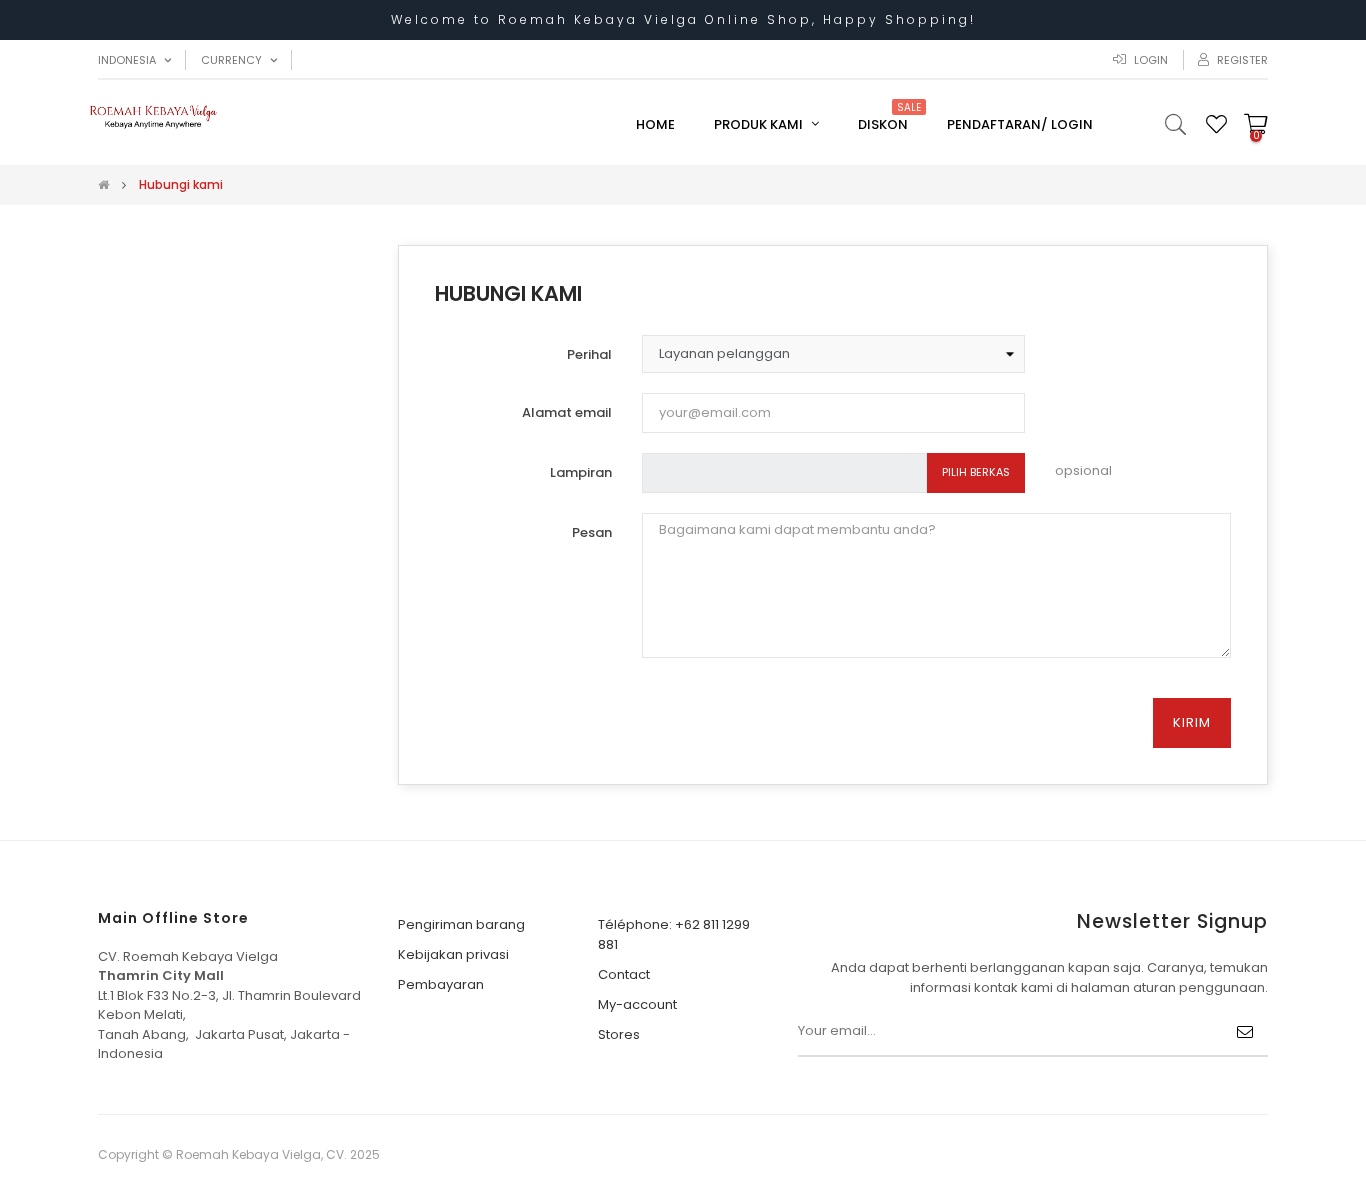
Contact (624, 974)
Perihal (589, 354)
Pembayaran (441, 984)
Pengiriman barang (461, 924)
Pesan (592, 532)
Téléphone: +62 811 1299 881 (674, 934)
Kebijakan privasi (453, 954)
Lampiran (581, 472)
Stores (619, 1034)
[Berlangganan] (1245, 1032)
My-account (637, 1004)
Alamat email (567, 412)
